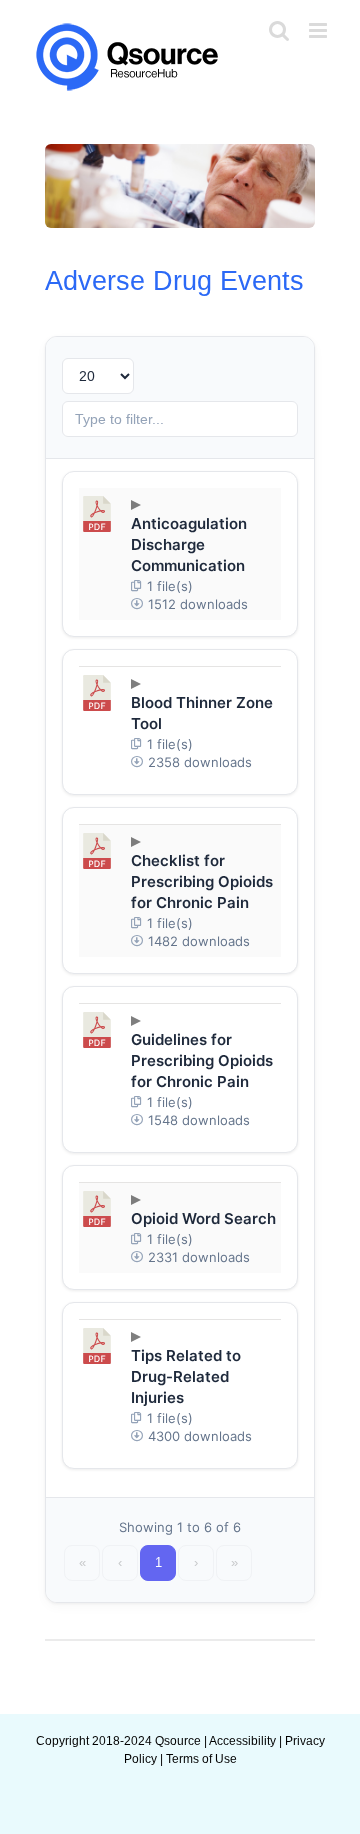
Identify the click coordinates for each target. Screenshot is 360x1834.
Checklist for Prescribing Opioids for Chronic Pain (202, 881)
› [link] (196, 1562)
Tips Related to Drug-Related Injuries (186, 1376)
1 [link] (158, 1562)
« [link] (82, 1562)
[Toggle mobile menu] (319, 30)
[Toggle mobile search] (279, 30)
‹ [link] (120, 1562)
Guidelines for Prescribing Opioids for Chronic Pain (202, 1060)
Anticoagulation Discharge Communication (189, 544)
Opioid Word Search (203, 1218)
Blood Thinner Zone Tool (202, 713)
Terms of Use (201, 1759)
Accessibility (242, 1741)
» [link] (234, 1562)
